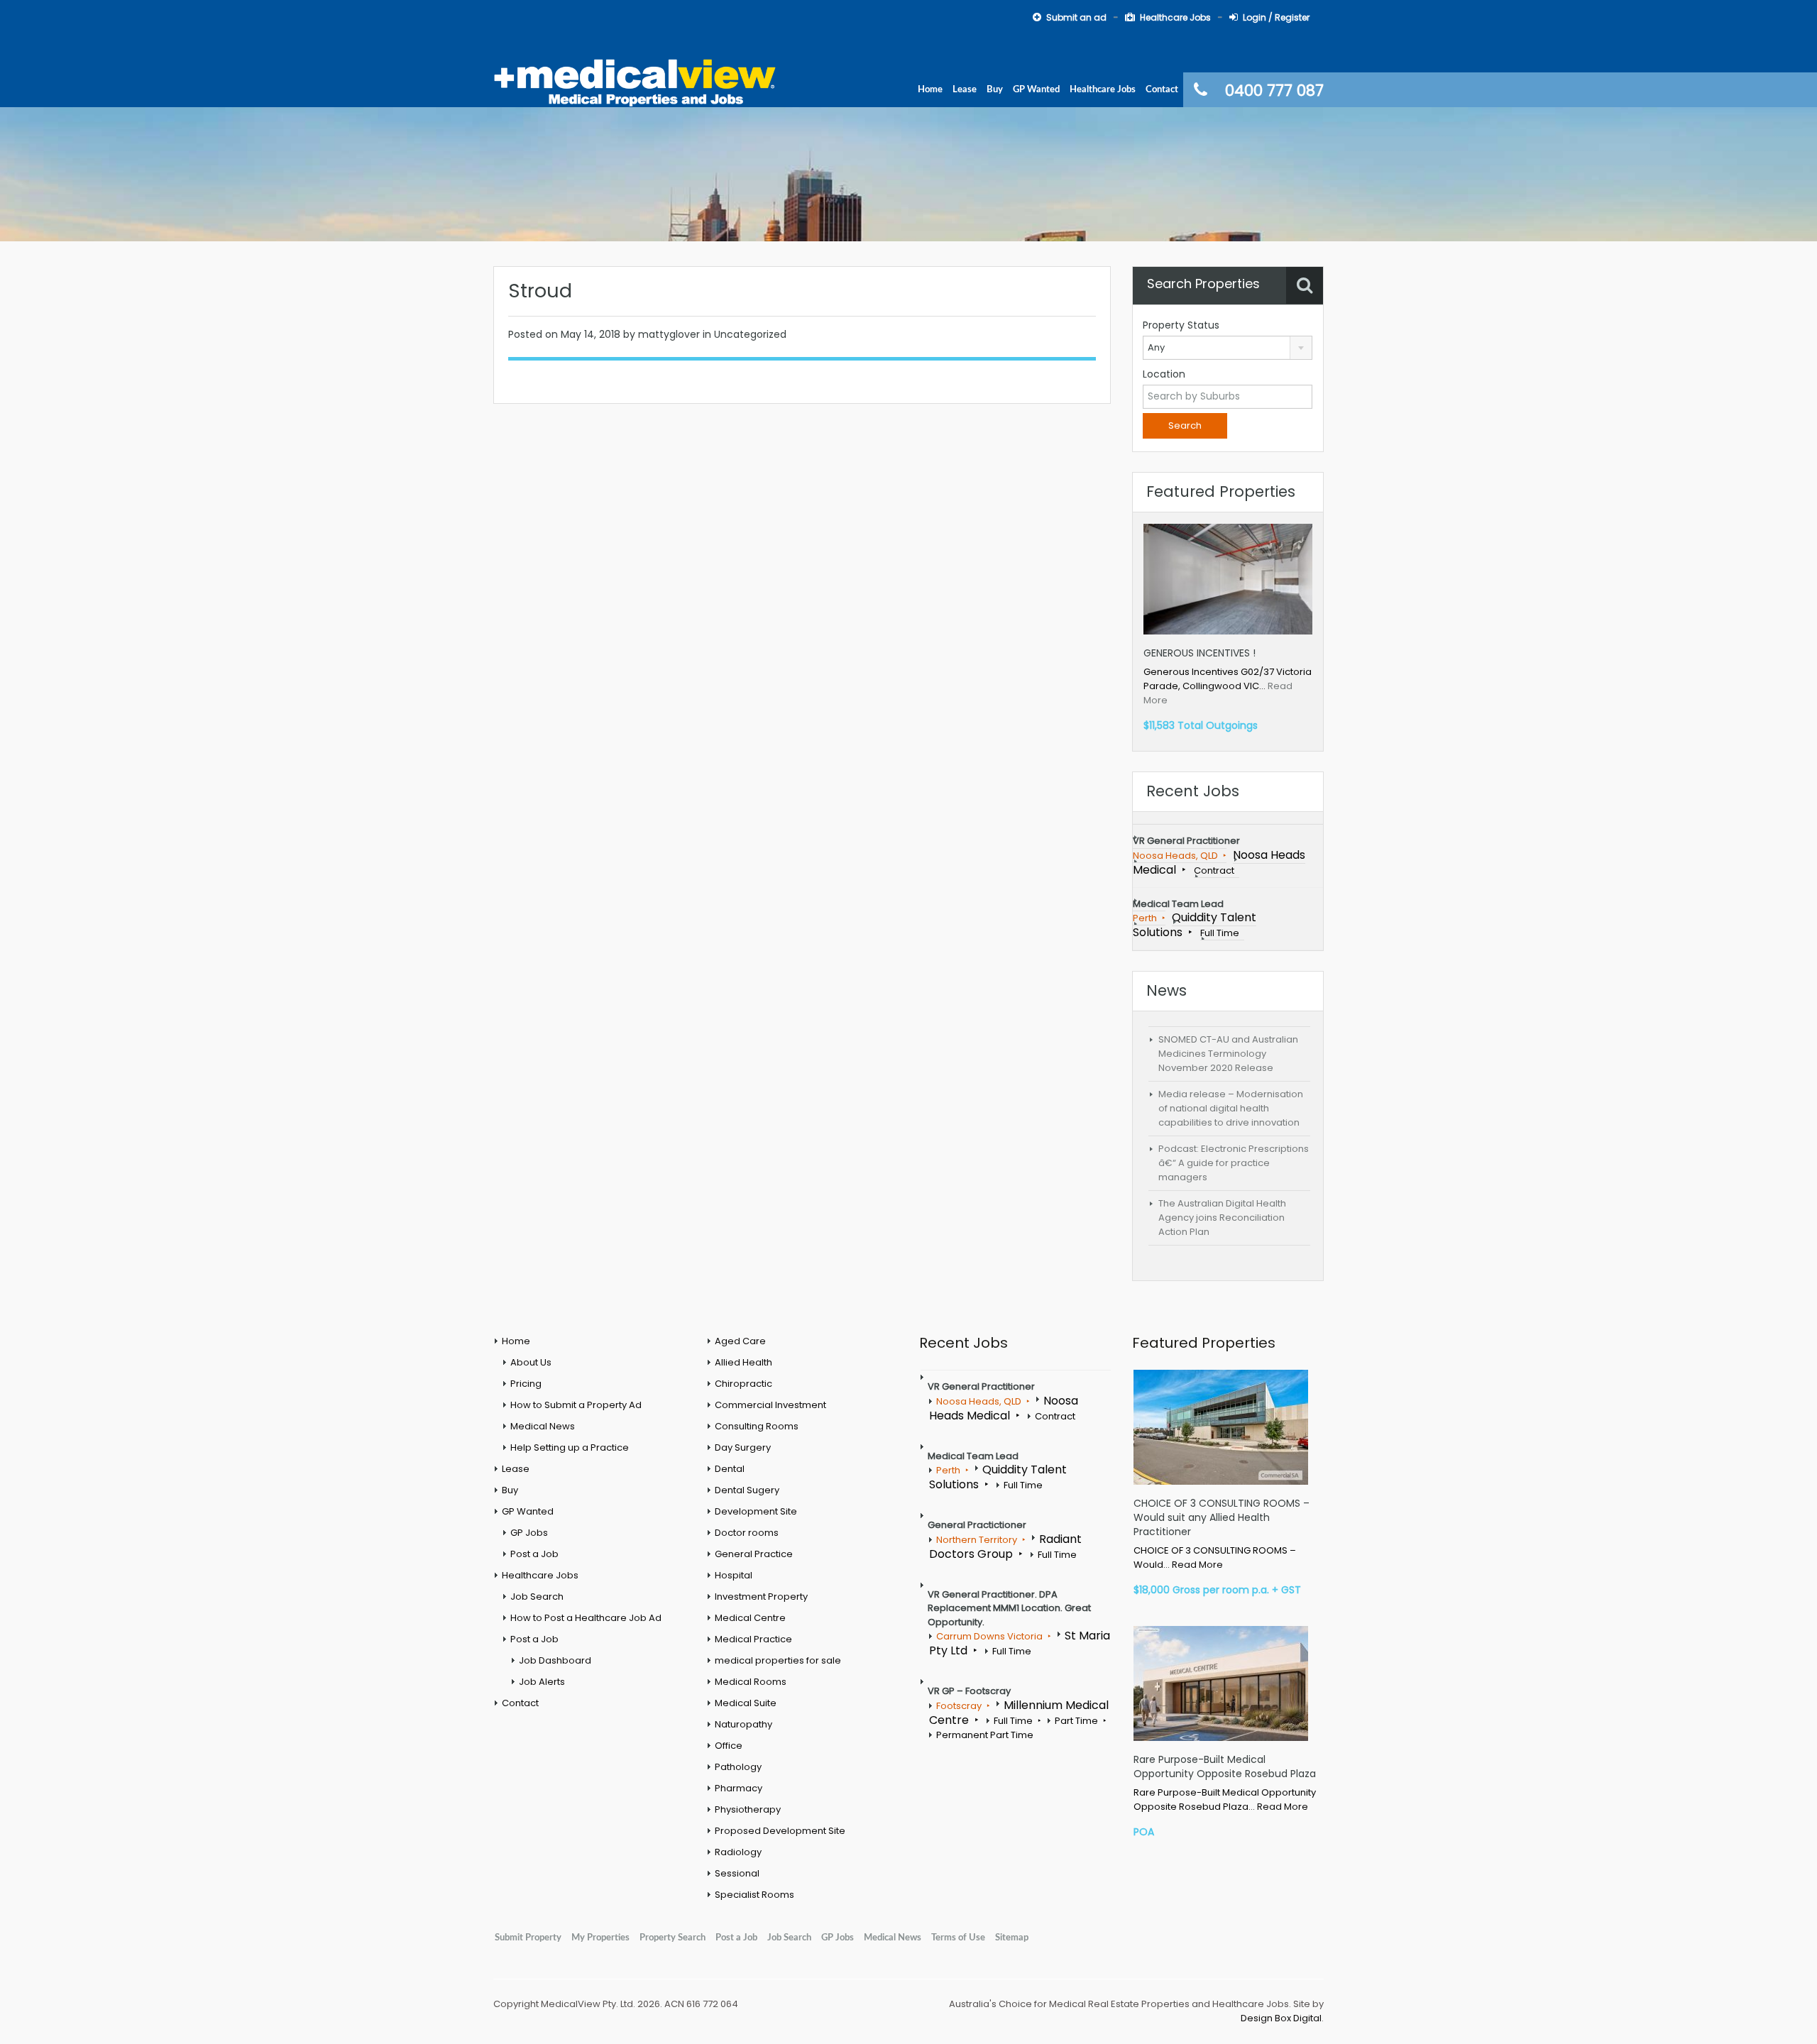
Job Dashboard (555, 1660)
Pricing (526, 1384)
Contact (1162, 89)
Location (1164, 374)
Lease (965, 89)
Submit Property (528, 1938)
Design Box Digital (1281, 2018)
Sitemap (1012, 1938)
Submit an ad (1076, 17)
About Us (531, 1362)
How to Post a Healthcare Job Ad (586, 1618)
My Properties (600, 1938)
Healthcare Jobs (1175, 17)
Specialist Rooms (754, 1895)
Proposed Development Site (780, 1831)
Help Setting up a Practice (570, 1447)
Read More (1197, 1565)
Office (729, 1746)
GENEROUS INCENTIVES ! (1200, 653)
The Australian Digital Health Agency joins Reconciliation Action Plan (1222, 1218)
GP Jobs (529, 1533)
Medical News (543, 1426)
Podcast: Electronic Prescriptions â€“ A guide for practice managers (1234, 1163)
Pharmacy (739, 1788)
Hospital (734, 1575)
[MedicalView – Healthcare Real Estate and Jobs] (635, 81)
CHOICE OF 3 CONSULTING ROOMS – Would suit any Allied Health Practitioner (1222, 1517)
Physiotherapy (748, 1809)
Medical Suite (746, 1703)
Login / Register (1276, 17)
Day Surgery (743, 1447)
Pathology (738, 1767)
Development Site (756, 1511)
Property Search (673, 1938)
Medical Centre (750, 1618)
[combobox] (1228, 348)
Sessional (737, 1873)
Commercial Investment (770, 1405)
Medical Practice (753, 1639)
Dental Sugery (747, 1490)
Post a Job (534, 1554)
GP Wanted (1036, 89)
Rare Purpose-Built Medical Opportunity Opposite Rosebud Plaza (1225, 1766)
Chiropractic (743, 1384)
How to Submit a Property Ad (576, 1405)
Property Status (1181, 325)
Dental (730, 1469)
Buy (995, 89)
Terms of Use (958, 1938)
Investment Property (761, 1597)
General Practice (754, 1554)
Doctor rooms (747, 1533)
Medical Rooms (751, 1682)
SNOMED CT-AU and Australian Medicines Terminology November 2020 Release (1228, 1054)
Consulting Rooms (757, 1426)
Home (930, 89)
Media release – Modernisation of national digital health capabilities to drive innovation (1231, 1108)
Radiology (738, 1852)
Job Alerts (542, 1682)
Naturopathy (743, 1724)
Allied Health (743, 1362)
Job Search (537, 1597)
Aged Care (740, 1341)
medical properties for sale (778, 1660)
